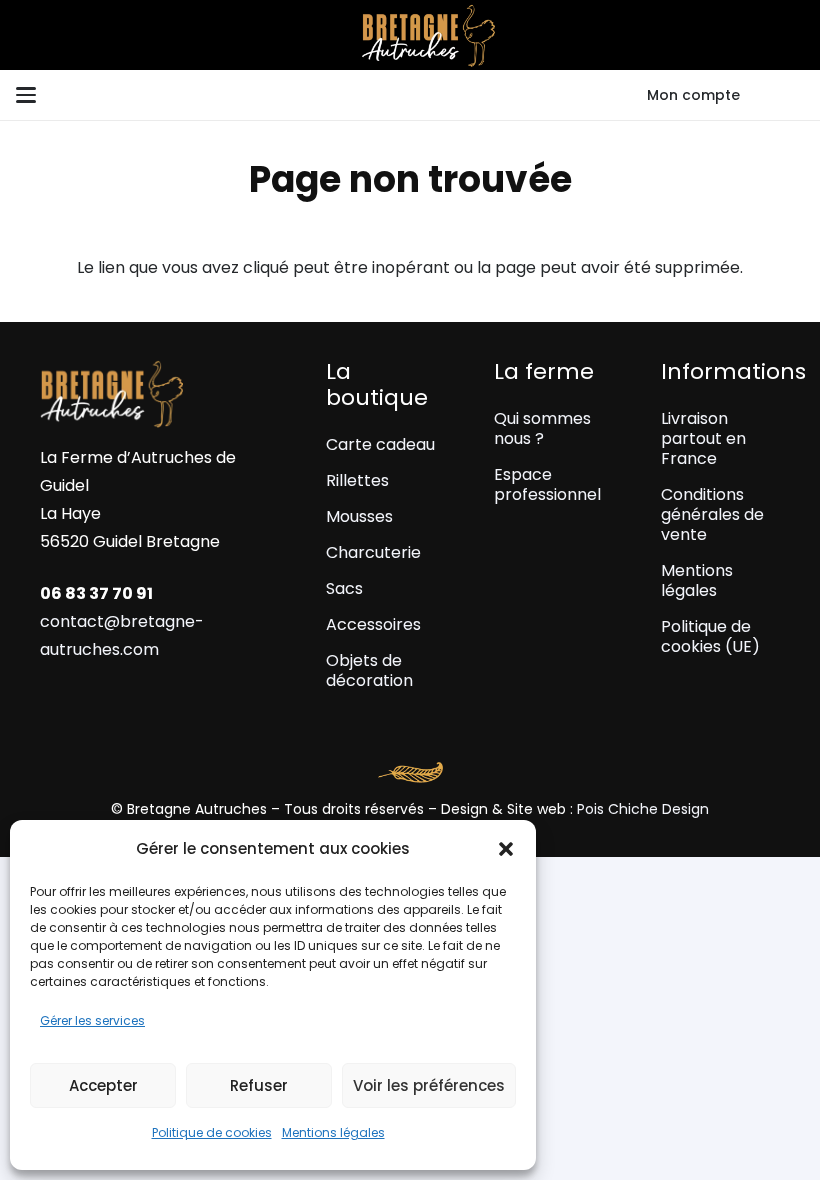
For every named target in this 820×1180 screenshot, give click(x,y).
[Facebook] (82, 697)
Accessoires (373, 624)
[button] (506, 849)
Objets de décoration (369, 670)
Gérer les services (92, 1020)
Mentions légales (333, 1132)
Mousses (359, 516)
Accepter (103, 1085)
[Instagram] (48, 698)
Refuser (259, 1085)
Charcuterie (373, 552)
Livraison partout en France (703, 438)
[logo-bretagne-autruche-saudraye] (409, 35)
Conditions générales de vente (712, 514)
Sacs (344, 588)
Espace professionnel (547, 484)
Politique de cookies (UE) (710, 636)
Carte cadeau (380, 444)
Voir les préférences (429, 1085)
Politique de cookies (212, 1132)
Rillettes (357, 480)
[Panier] (780, 95)
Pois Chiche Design (643, 809)
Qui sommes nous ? (542, 428)
